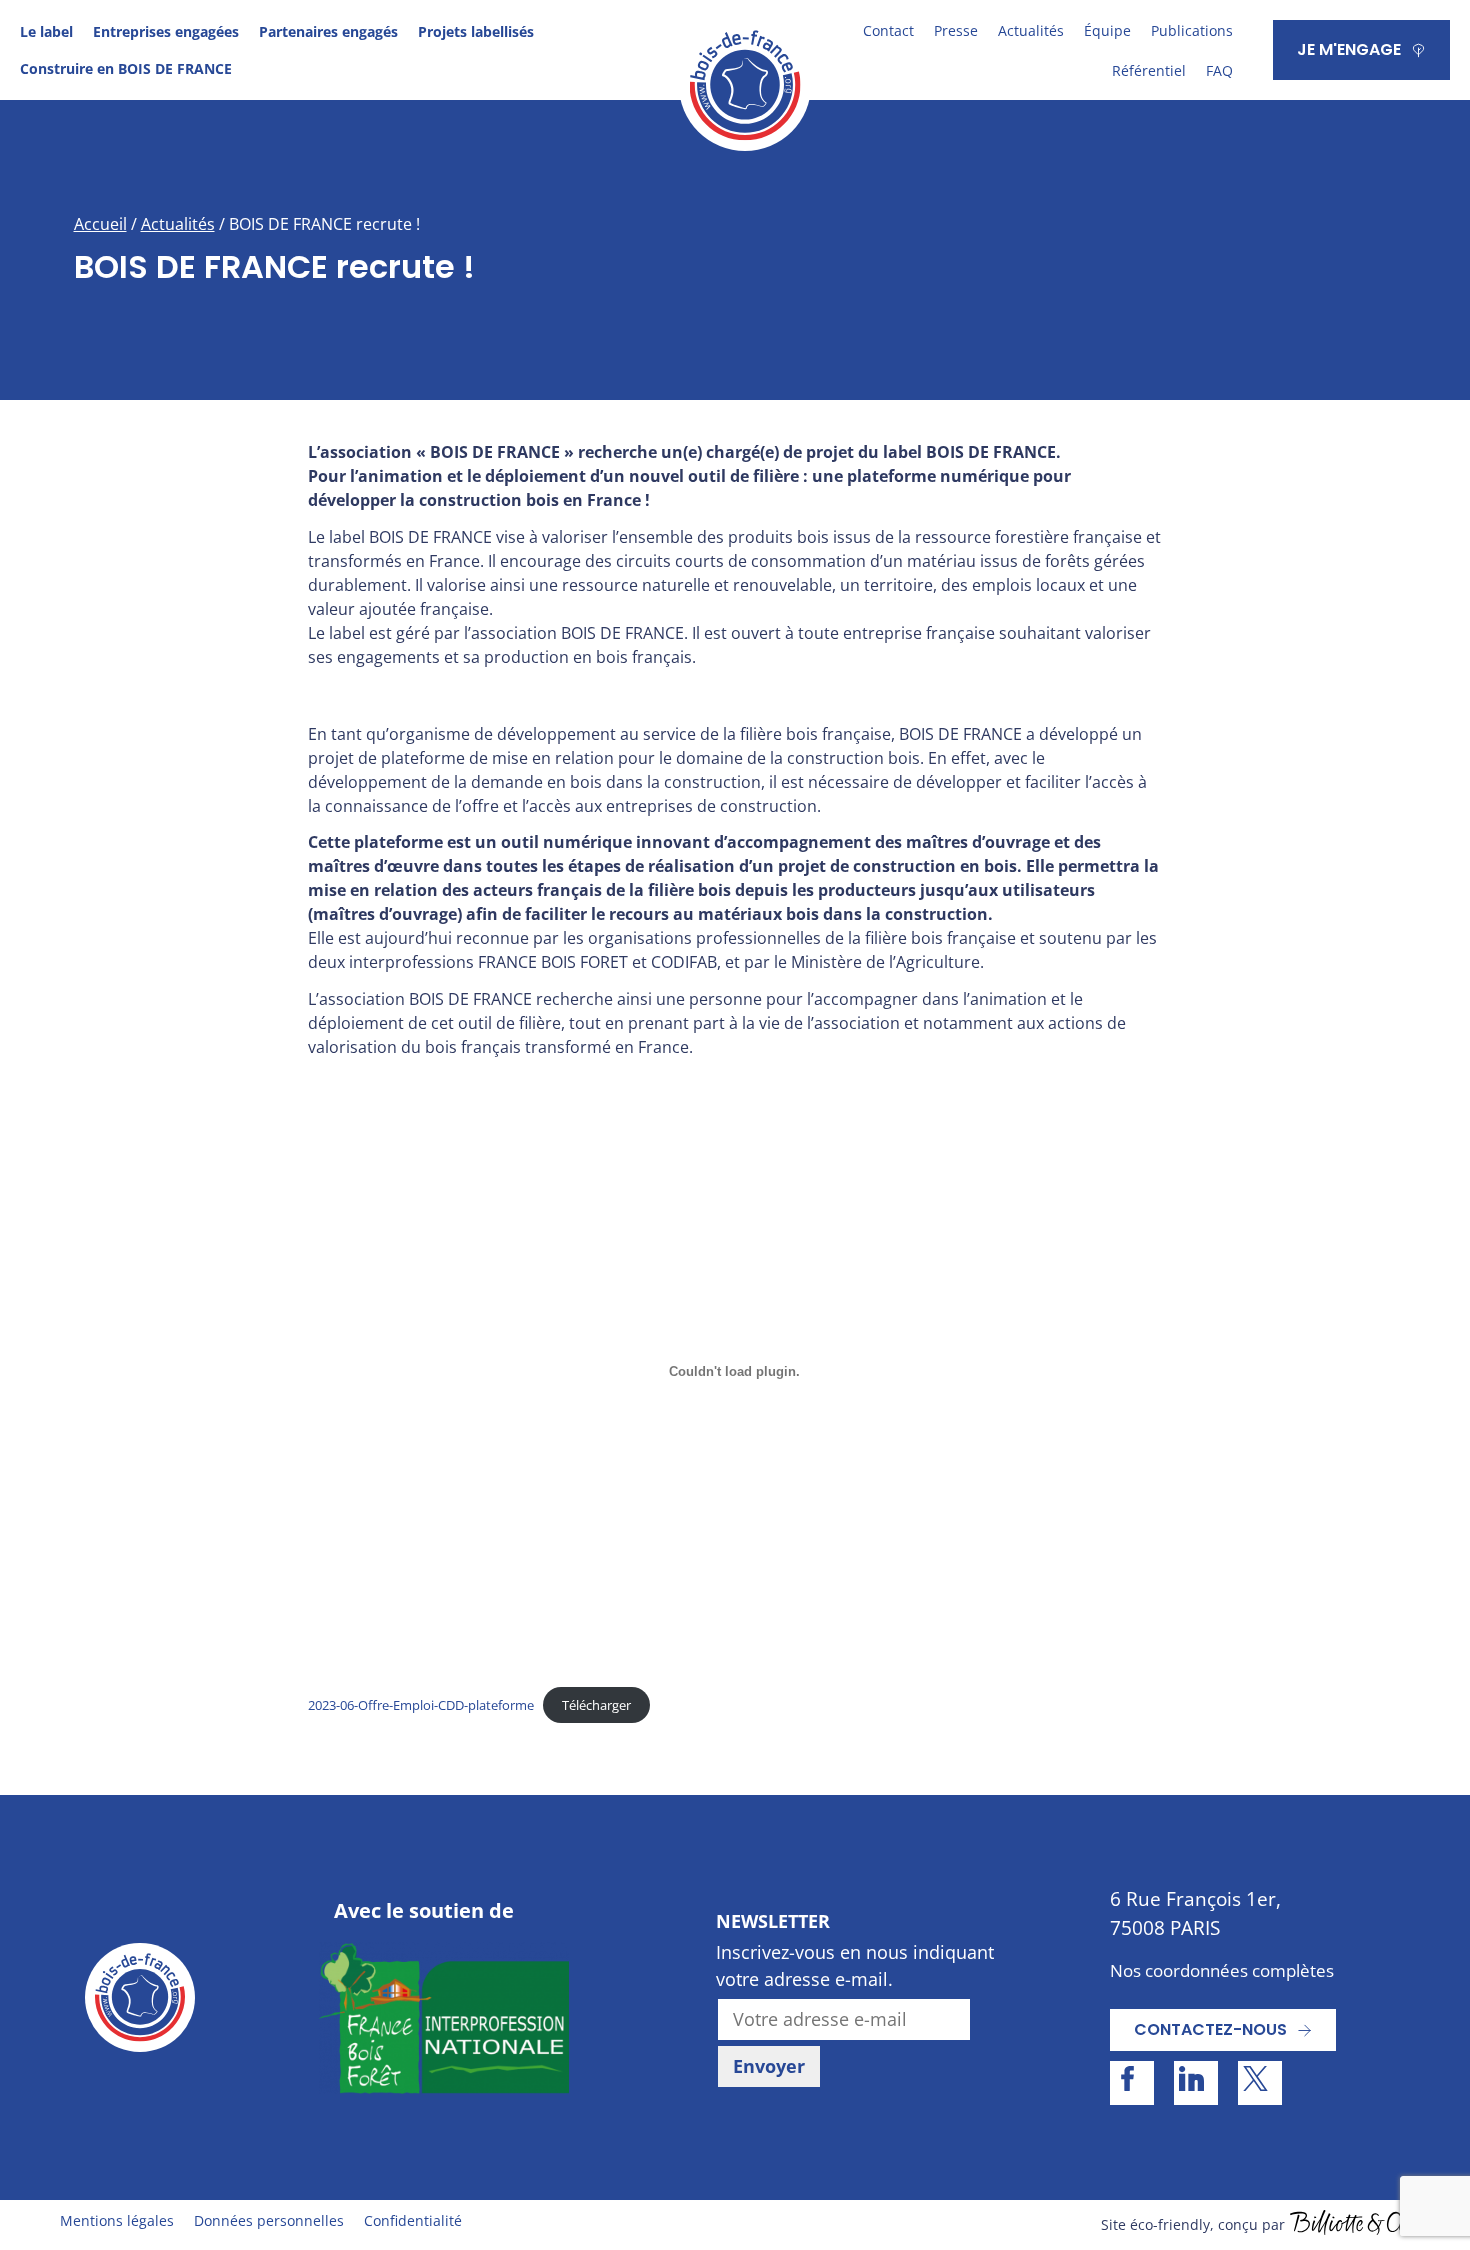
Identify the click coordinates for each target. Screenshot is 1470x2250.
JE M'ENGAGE (1349, 49)
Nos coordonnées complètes (1222, 1970)
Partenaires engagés (328, 31)
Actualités (1031, 30)
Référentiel (1149, 70)
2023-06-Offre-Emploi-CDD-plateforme (421, 1705)
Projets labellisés (476, 31)
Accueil (100, 224)
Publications (1192, 30)
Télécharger (596, 1705)
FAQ (1219, 70)
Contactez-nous (1210, 2029)
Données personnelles (269, 2220)
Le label (46, 31)
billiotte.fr (1350, 2225)
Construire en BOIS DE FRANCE (126, 68)
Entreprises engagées (166, 31)
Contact (888, 30)
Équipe (1107, 30)
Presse (956, 30)
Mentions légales (117, 2220)
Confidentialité (413, 2220)
